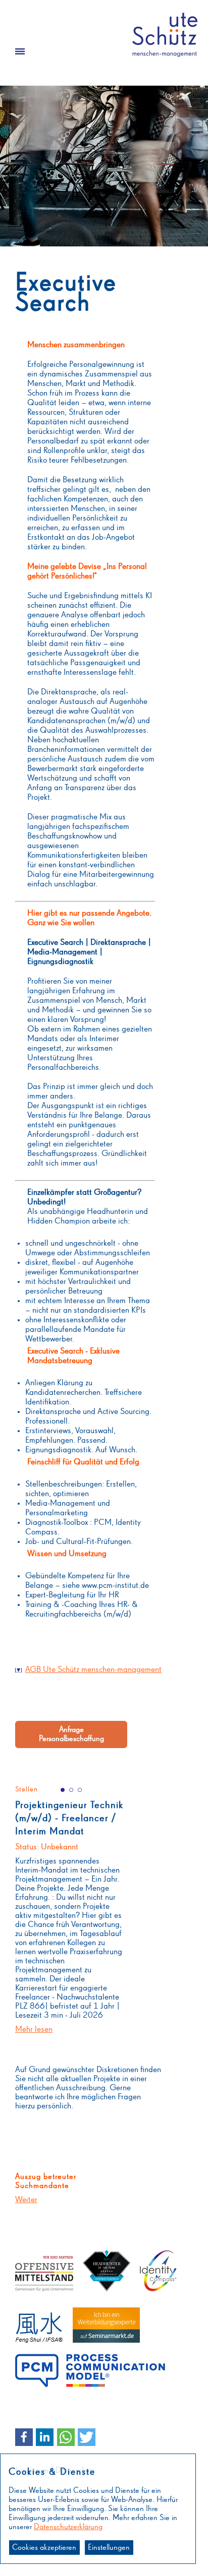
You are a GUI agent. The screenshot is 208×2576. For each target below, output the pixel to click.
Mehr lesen (34, 2030)
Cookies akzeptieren (44, 2548)
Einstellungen (109, 2548)
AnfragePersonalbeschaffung (71, 1734)
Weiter (26, 2200)
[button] (24, 2437)
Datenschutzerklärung (68, 2527)
